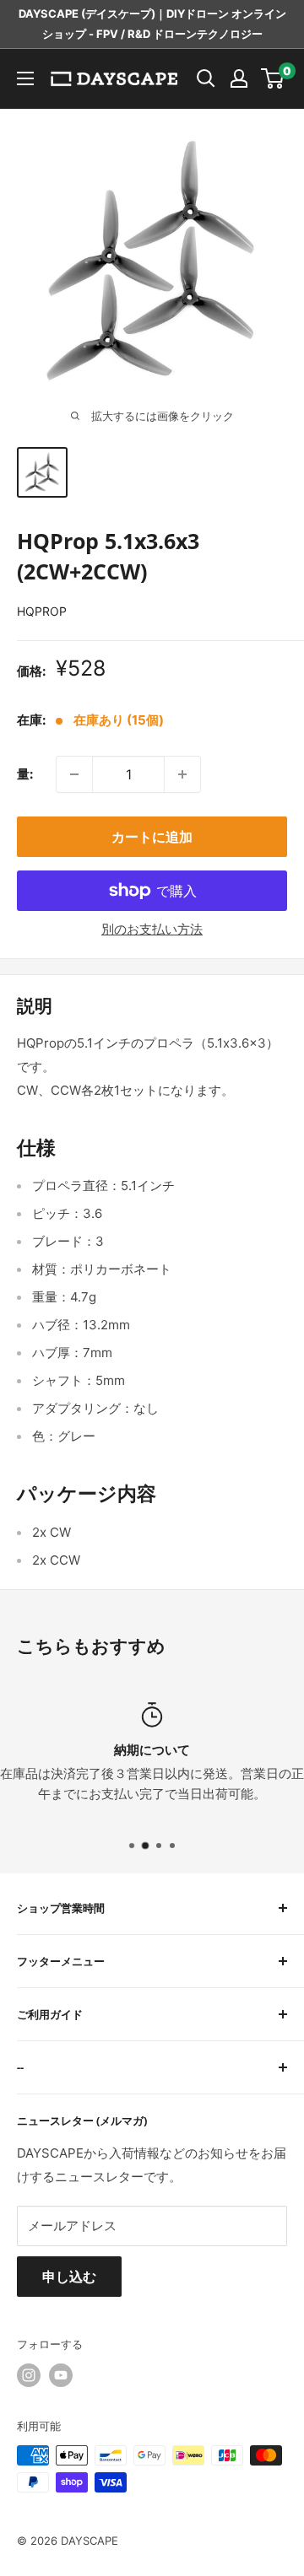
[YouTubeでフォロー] (61, 2375)
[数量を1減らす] (74, 774)
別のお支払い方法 (152, 929)
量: (25, 774)
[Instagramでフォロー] (29, 2375)
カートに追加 (152, 837)
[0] (273, 78)
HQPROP (42, 611)
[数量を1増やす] (182, 774)
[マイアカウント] (239, 78)
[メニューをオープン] (25, 78)
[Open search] (206, 78)
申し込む (69, 2277)
